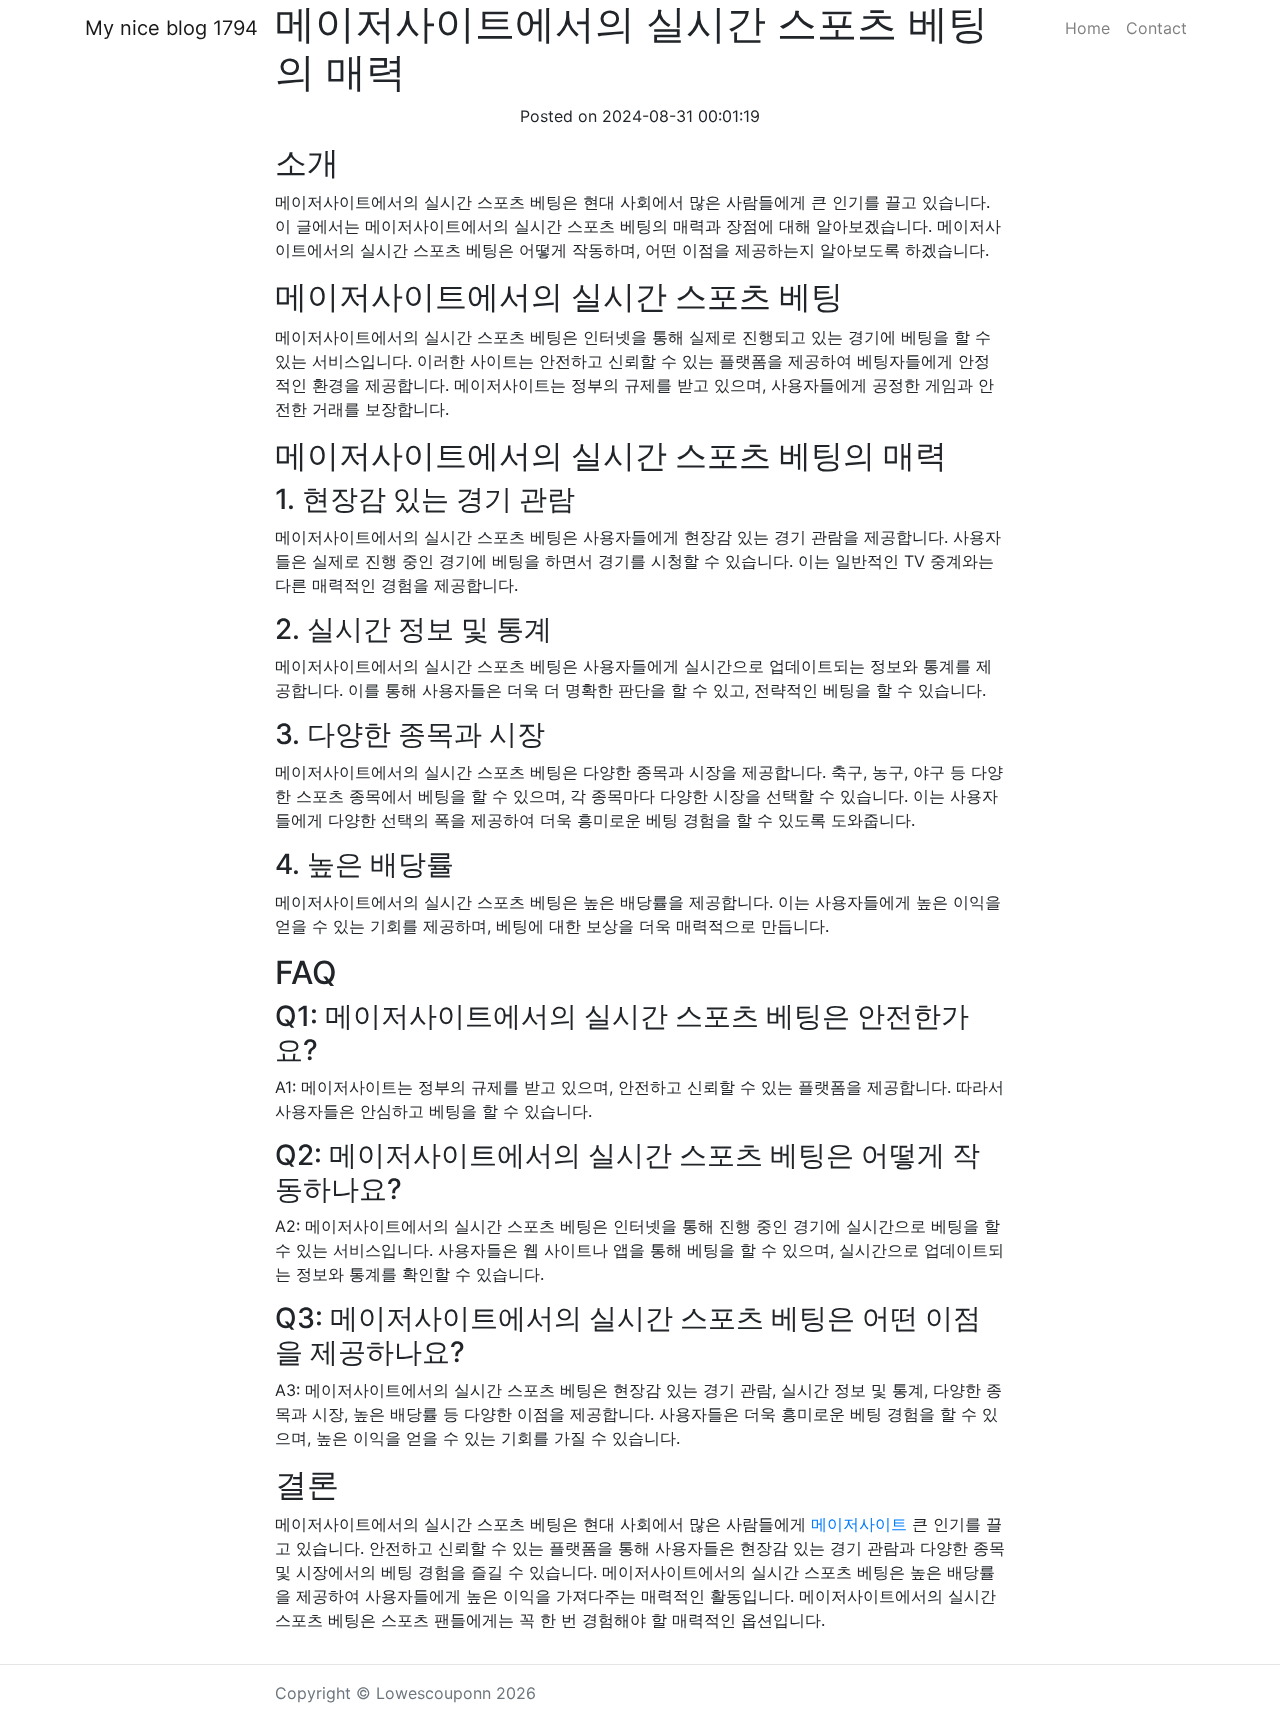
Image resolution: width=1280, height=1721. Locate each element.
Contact (1156, 28)
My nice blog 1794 (171, 28)
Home (1087, 28)
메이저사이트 (859, 1524)
